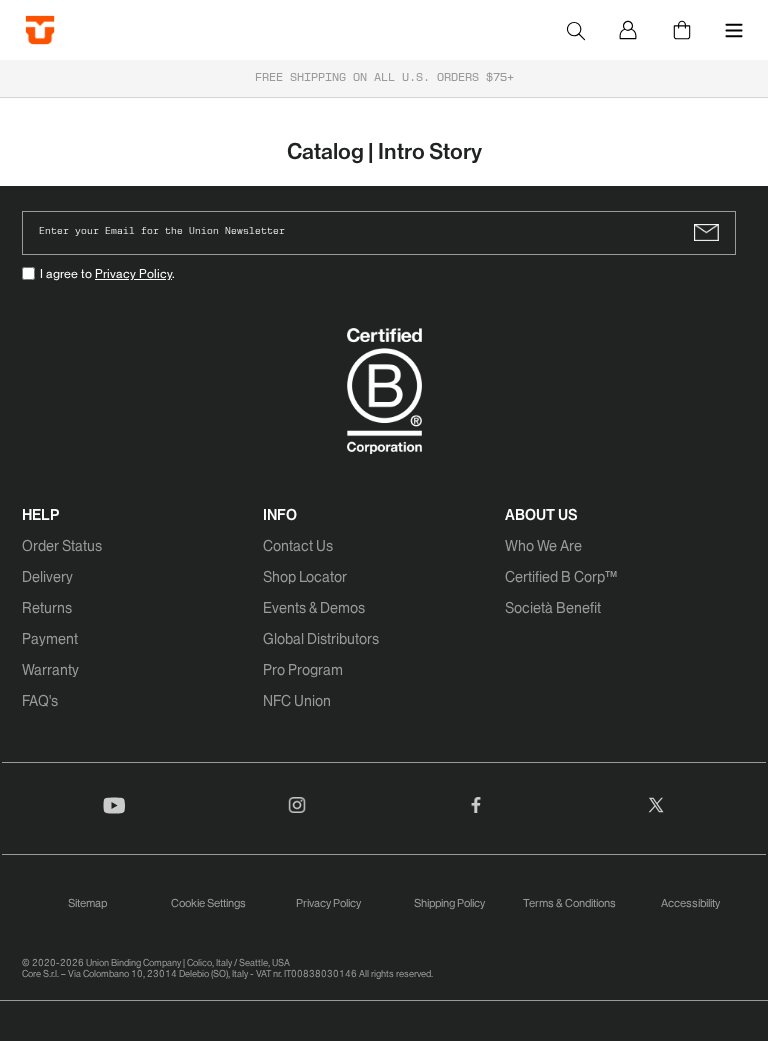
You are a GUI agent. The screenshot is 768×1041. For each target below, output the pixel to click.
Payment (50, 639)
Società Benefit (553, 608)
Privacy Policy (133, 273)
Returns (47, 608)
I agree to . (107, 273)
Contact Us (298, 546)
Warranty (50, 670)
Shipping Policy (449, 903)
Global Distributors (321, 639)
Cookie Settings (208, 903)
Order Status (62, 546)
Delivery (47, 577)
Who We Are (543, 546)
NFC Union (297, 701)
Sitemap (87, 903)
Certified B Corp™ (561, 577)
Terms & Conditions (569, 903)
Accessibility (690, 903)
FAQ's (40, 701)
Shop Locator (305, 577)
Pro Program (303, 670)
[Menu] (734, 30)
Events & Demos (314, 608)
